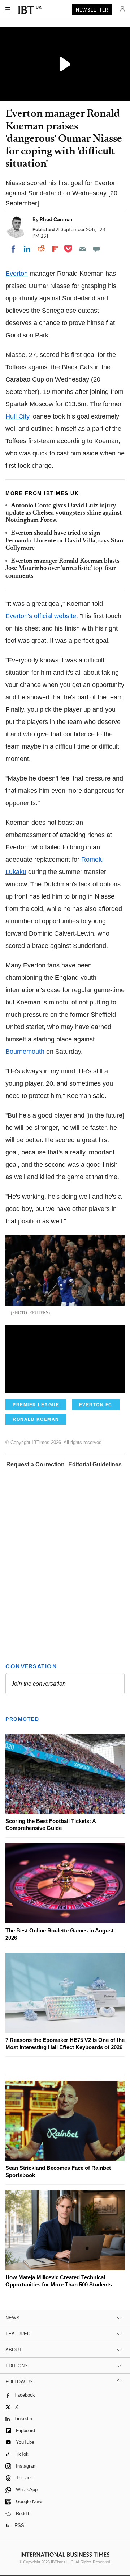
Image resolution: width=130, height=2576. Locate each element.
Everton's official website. (42, 616)
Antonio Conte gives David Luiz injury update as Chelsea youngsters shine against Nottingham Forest (64, 513)
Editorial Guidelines (95, 1464)
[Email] (82, 249)
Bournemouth (25, 1052)
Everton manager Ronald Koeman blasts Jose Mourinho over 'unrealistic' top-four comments (62, 569)
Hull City (18, 416)
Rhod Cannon (56, 219)
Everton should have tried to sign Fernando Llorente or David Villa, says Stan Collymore (64, 541)
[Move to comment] (96, 249)
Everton (17, 274)
